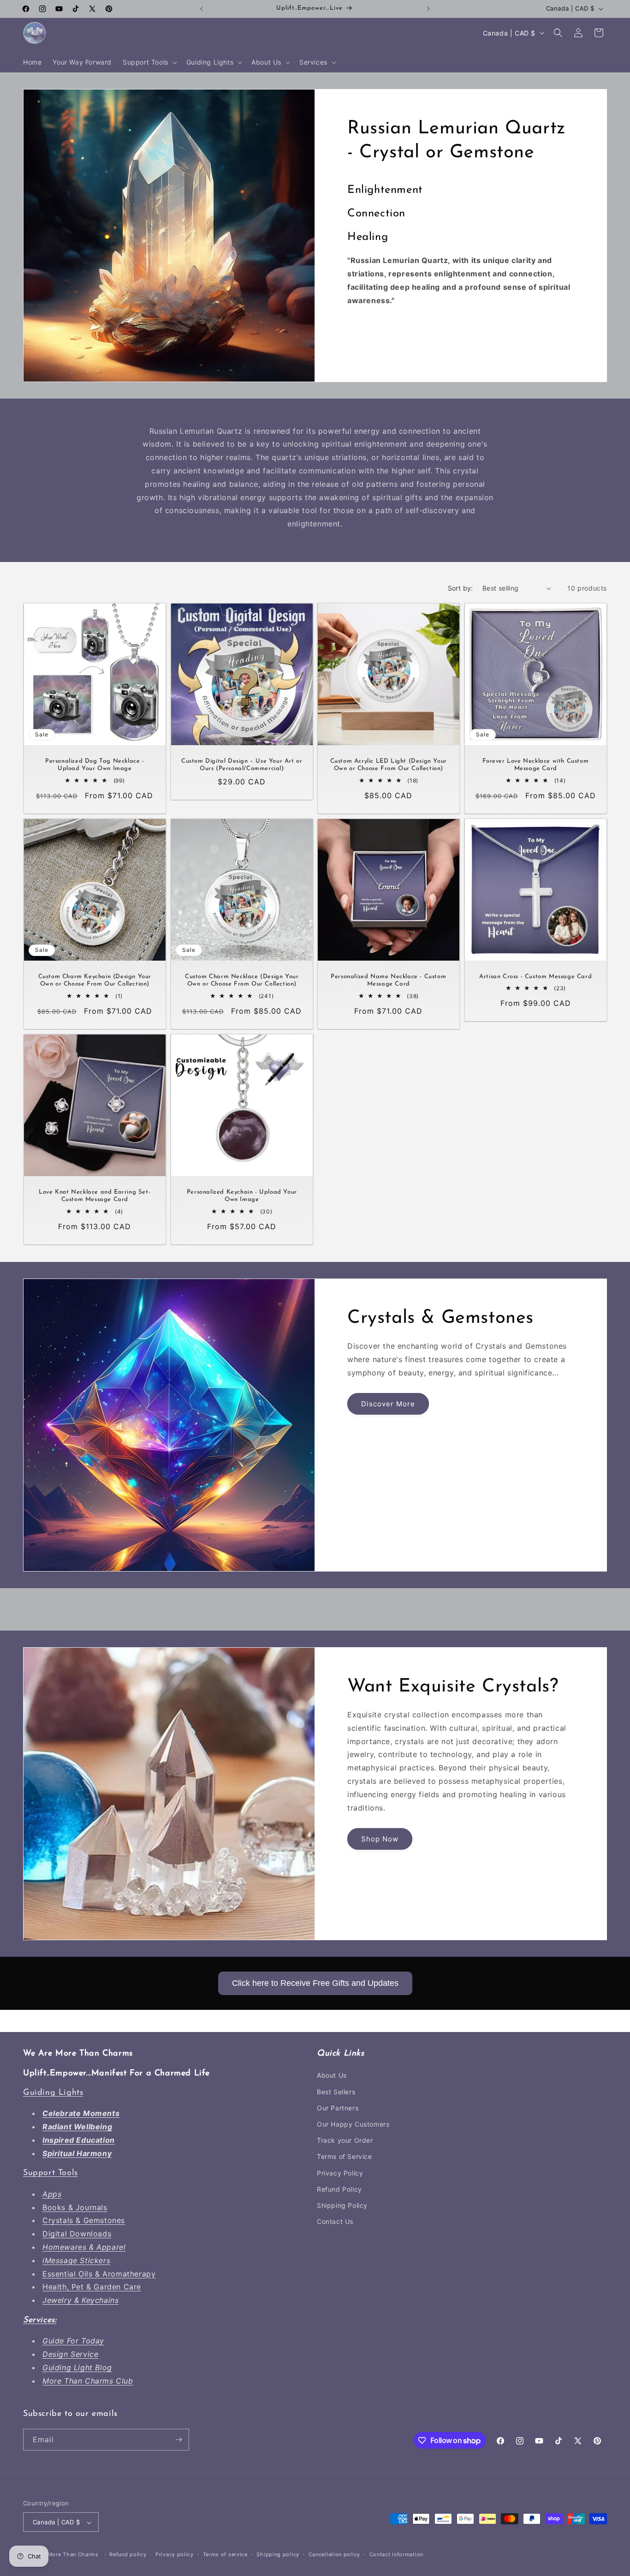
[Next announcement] (428, 9)
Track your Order (345, 2140)
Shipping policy (278, 2555)
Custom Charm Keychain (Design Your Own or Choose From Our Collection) (95, 980)
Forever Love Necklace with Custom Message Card (535, 765)
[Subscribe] (178, 2440)
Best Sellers (336, 2092)
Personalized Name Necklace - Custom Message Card (388, 980)
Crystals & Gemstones (84, 2221)
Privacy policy (175, 2555)
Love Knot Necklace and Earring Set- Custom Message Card (95, 1196)
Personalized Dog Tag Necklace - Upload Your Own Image (95, 765)
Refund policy (128, 2555)
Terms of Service (345, 2157)
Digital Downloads (77, 2234)
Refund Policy (339, 2189)
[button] (149, 62)
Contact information (396, 2555)
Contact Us (335, 2221)
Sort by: (461, 588)
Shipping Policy (342, 2205)
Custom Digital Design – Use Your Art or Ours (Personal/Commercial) (242, 765)
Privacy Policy (340, 2173)
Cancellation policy (334, 2555)
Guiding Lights (53, 2093)
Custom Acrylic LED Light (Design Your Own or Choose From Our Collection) (389, 765)
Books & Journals (75, 2207)
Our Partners (338, 2108)
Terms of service (225, 2555)
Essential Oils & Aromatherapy (99, 2274)
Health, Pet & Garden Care (92, 2287)
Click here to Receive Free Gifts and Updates (315, 1983)
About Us (332, 2076)
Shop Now (380, 1839)
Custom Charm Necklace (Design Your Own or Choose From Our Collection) (242, 980)
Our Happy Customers (353, 2124)
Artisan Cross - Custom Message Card (535, 977)
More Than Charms (74, 2555)
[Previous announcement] (202, 9)
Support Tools (51, 2174)
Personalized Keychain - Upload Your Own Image (241, 1196)
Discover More (388, 1404)
